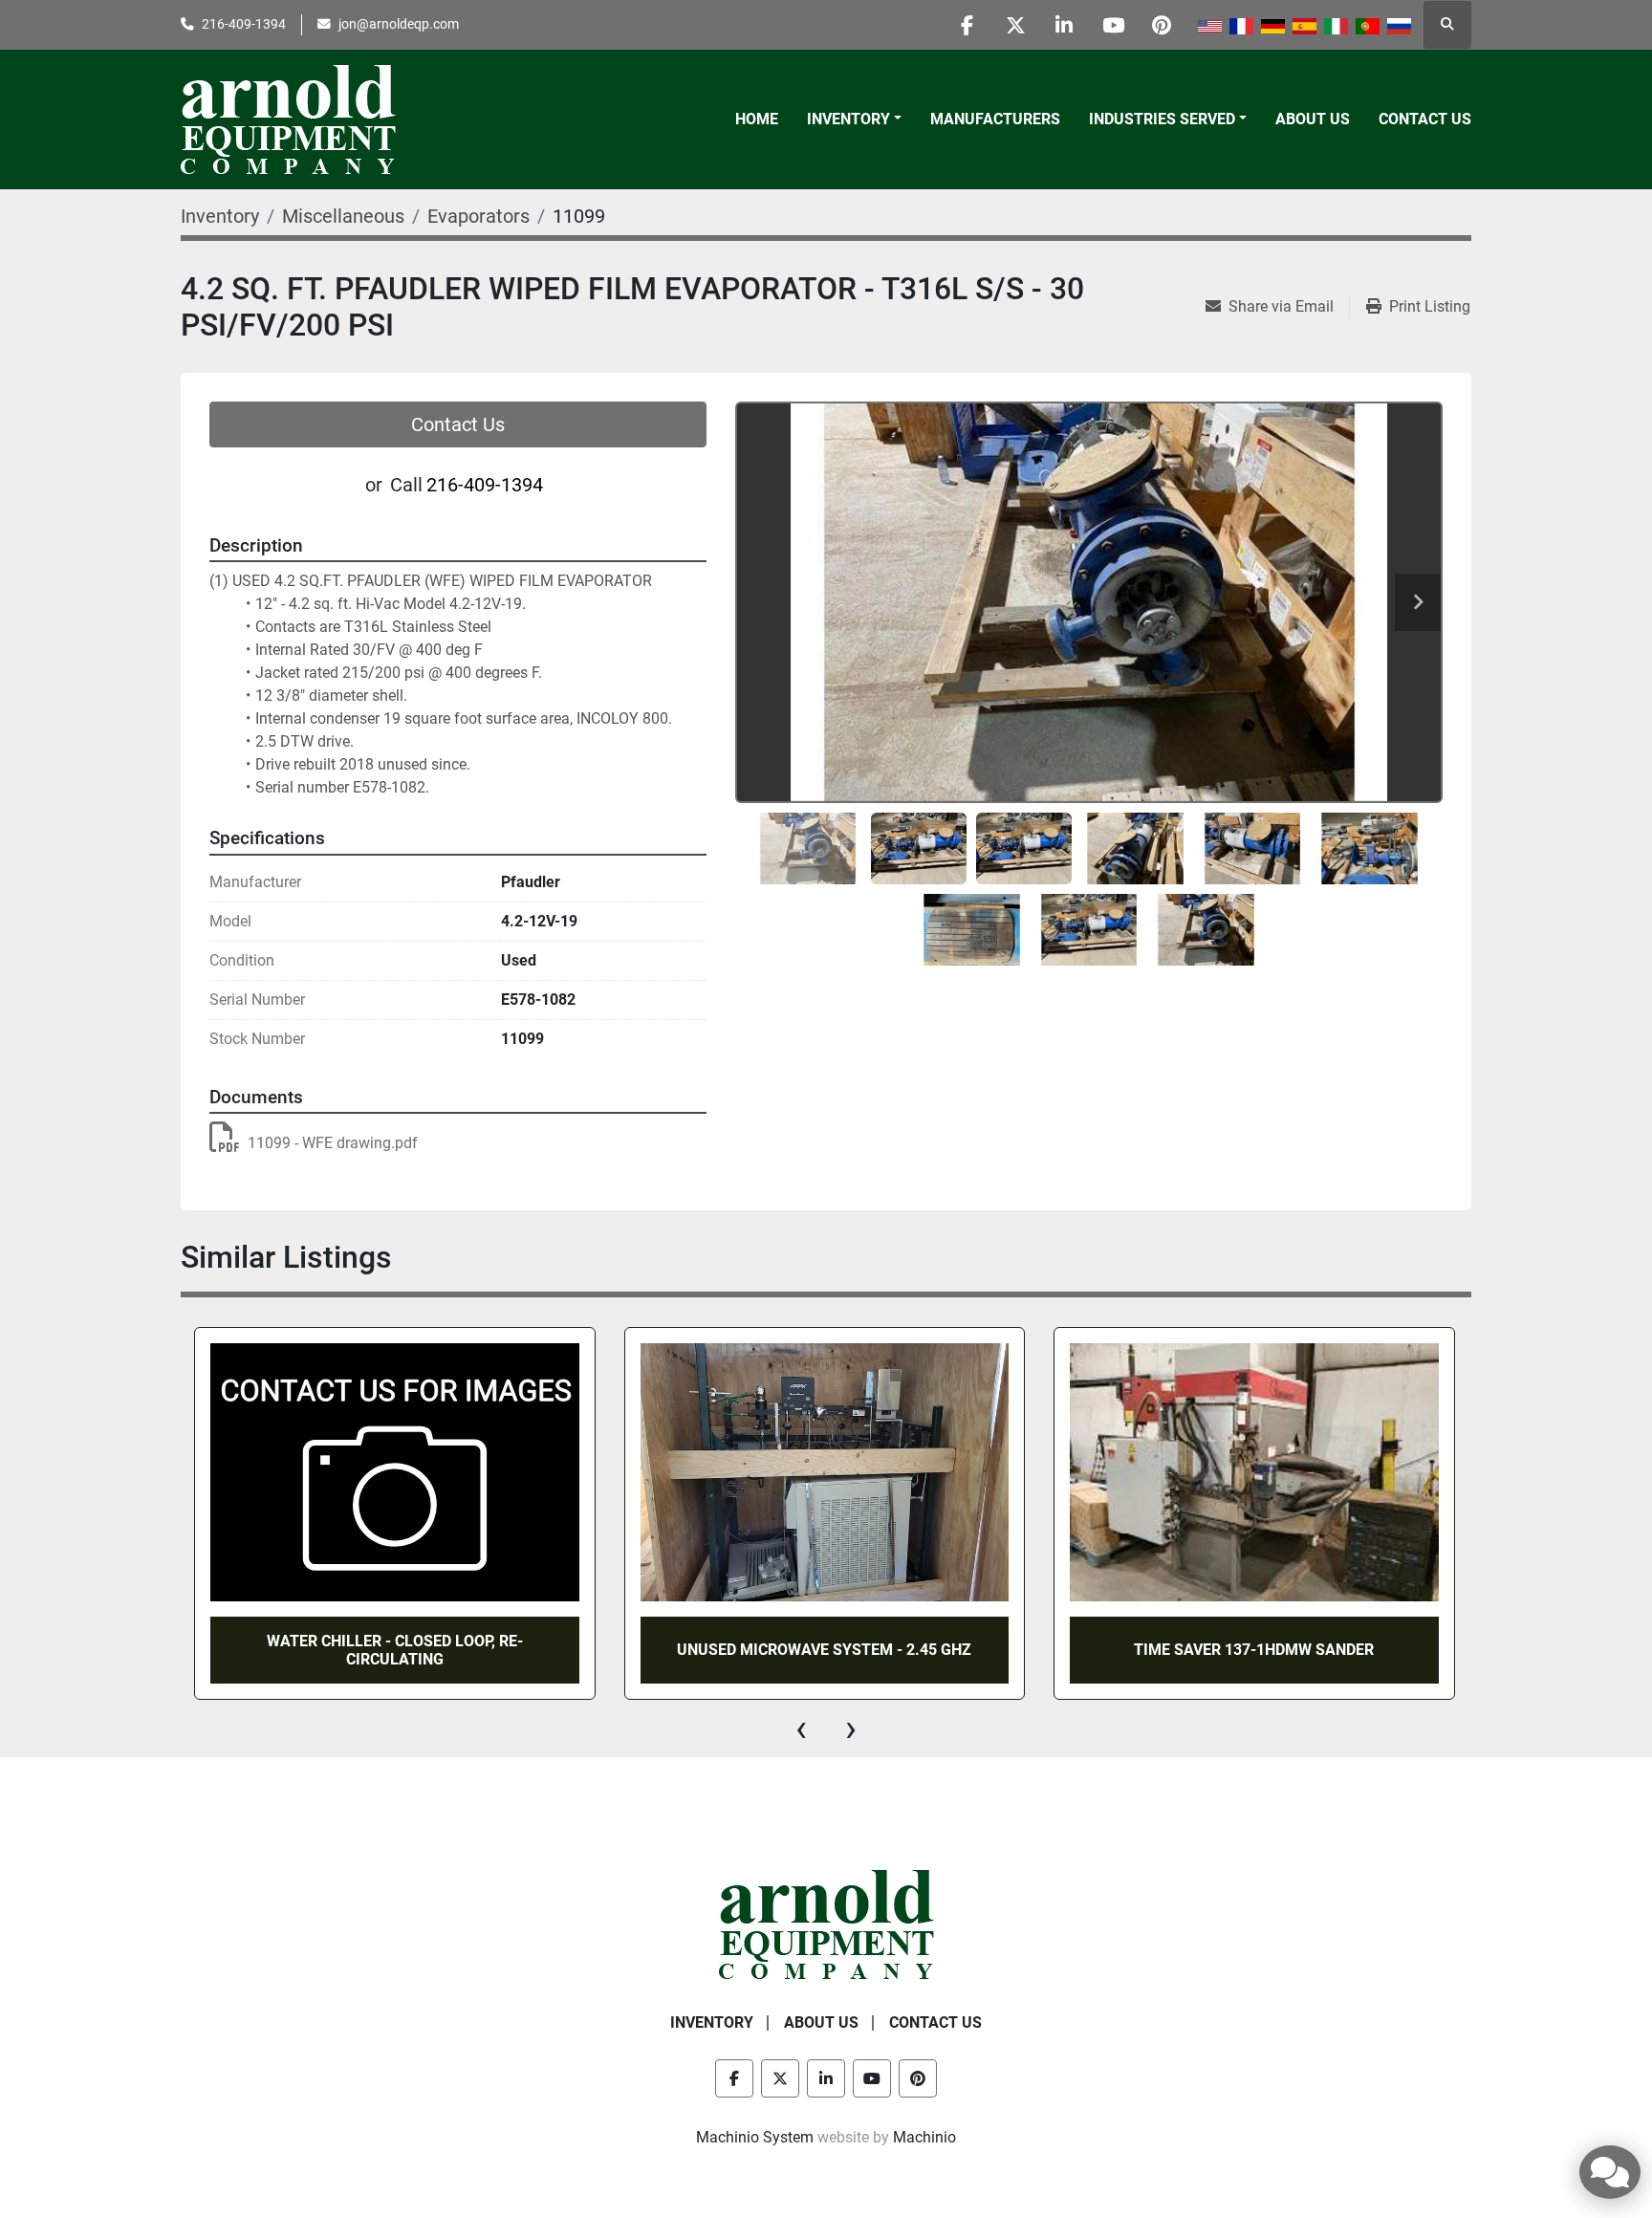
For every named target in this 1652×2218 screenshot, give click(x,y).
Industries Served (1162, 119)
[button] (854, 120)
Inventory (848, 119)
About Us (1313, 119)
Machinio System (755, 2137)
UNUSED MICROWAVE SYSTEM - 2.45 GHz (494, 1650)
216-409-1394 (244, 24)
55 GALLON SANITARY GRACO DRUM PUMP (1354, 1650)
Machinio (924, 2137)
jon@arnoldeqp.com (399, 24)
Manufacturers (995, 119)
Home (757, 119)
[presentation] (801, 1729)
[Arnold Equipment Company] (826, 1923)
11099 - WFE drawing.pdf (333, 1143)
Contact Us (1425, 119)
